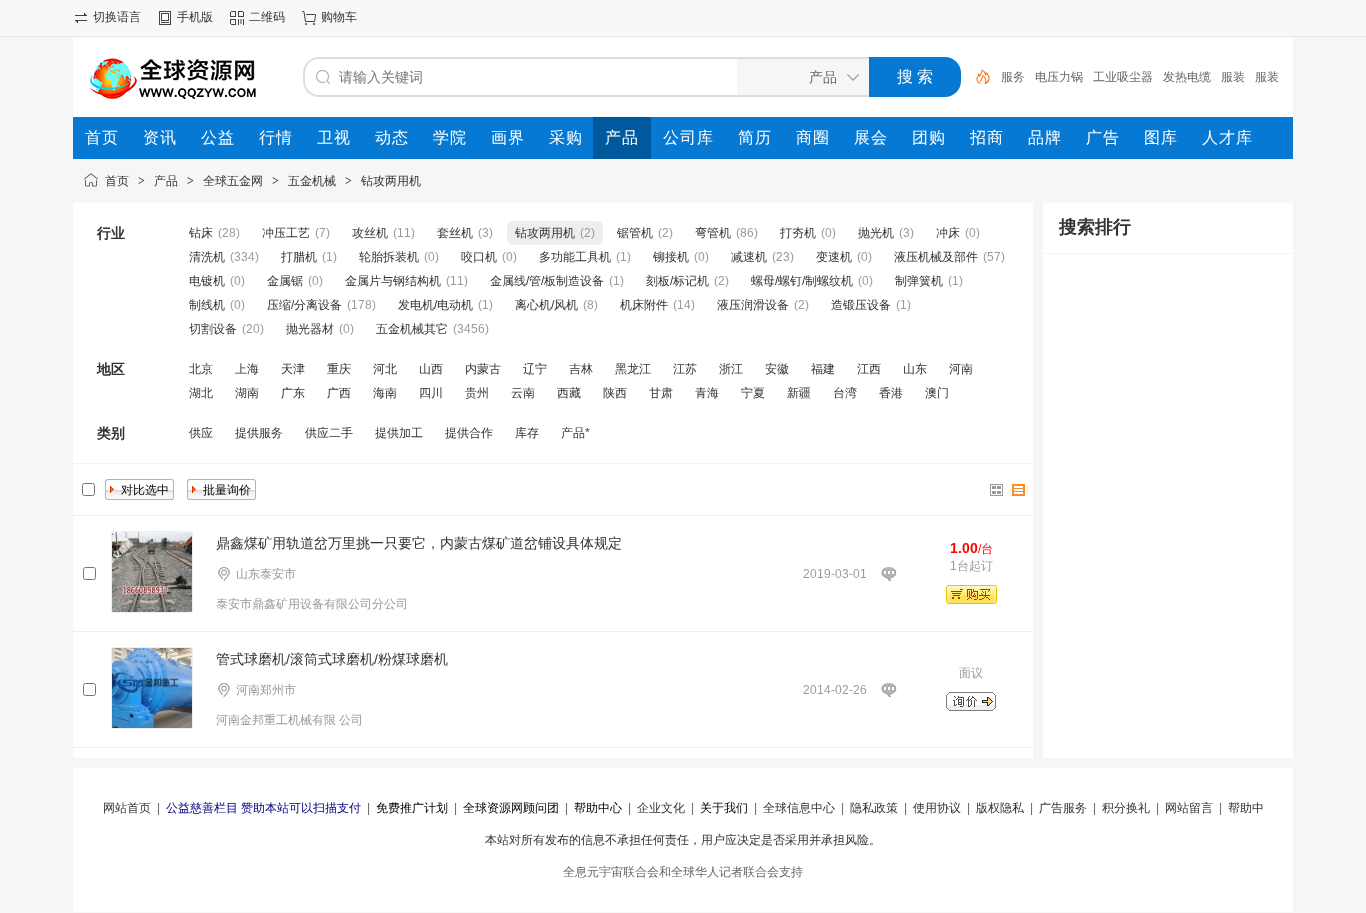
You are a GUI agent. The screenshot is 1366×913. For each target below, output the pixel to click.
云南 (523, 393)
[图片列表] (997, 490)
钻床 (201, 233)
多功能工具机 (575, 257)
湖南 (247, 393)
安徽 (777, 369)
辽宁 (535, 369)
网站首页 (127, 808)
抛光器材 (310, 329)
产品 (166, 181)
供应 (201, 433)
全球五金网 (233, 181)
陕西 (615, 393)
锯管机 (635, 233)
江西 (869, 369)
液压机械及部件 (936, 257)
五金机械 (312, 181)
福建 (823, 369)
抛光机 (876, 233)
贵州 (477, 393)
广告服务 (1063, 808)
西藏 (569, 393)
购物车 (339, 17)
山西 (431, 369)
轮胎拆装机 (389, 257)
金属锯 (285, 281)
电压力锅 (1059, 77)
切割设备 (213, 329)
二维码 (267, 17)
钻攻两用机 (391, 181)
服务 (1013, 77)
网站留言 (1189, 808)
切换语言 (117, 17)
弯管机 (713, 233)
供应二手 (329, 433)
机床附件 (644, 305)
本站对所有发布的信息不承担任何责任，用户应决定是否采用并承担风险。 (683, 840)
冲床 (948, 233)
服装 (1233, 77)
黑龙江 (633, 369)
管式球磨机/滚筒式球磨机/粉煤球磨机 (332, 659)
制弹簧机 (919, 281)
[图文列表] (1019, 490)
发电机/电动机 (435, 305)
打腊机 (299, 257)
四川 (431, 393)
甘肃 (661, 393)
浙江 (731, 369)
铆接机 (671, 257)
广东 (293, 393)
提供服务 (259, 433)
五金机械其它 (412, 329)
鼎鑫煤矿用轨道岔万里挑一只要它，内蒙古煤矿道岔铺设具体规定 (419, 543)
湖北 (201, 393)
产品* (575, 433)
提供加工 (399, 433)
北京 (201, 369)
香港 (891, 393)
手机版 (195, 17)
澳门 (937, 393)
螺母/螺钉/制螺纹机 (802, 281)
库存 (527, 433)
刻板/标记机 (677, 281)
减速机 (749, 257)
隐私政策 (874, 808)
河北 (385, 369)
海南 (385, 393)
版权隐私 (1000, 808)
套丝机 (455, 233)
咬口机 (479, 257)
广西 (339, 393)
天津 (293, 369)
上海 (247, 369)
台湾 (845, 393)
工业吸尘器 (1123, 77)
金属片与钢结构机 (393, 281)
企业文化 (661, 808)
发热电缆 (1187, 77)
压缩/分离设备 (304, 305)
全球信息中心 (799, 808)
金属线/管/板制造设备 (547, 281)
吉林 (581, 369)
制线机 (207, 305)
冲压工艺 (286, 233)
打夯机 (798, 233)
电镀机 (207, 281)
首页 (117, 181)
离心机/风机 (546, 305)
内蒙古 (483, 369)
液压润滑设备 (753, 305)
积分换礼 (1126, 808)
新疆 (799, 393)
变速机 (834, 257)
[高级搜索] (976, 77)
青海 (707, 393)
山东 (915, 369)
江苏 (685, 369)
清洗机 (207, 257)
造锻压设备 (861, 305)
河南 (961, 369)
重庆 (339, 369)
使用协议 (937, 808)
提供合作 (469, 433)
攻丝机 (370, 233)
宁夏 (753, 393)
